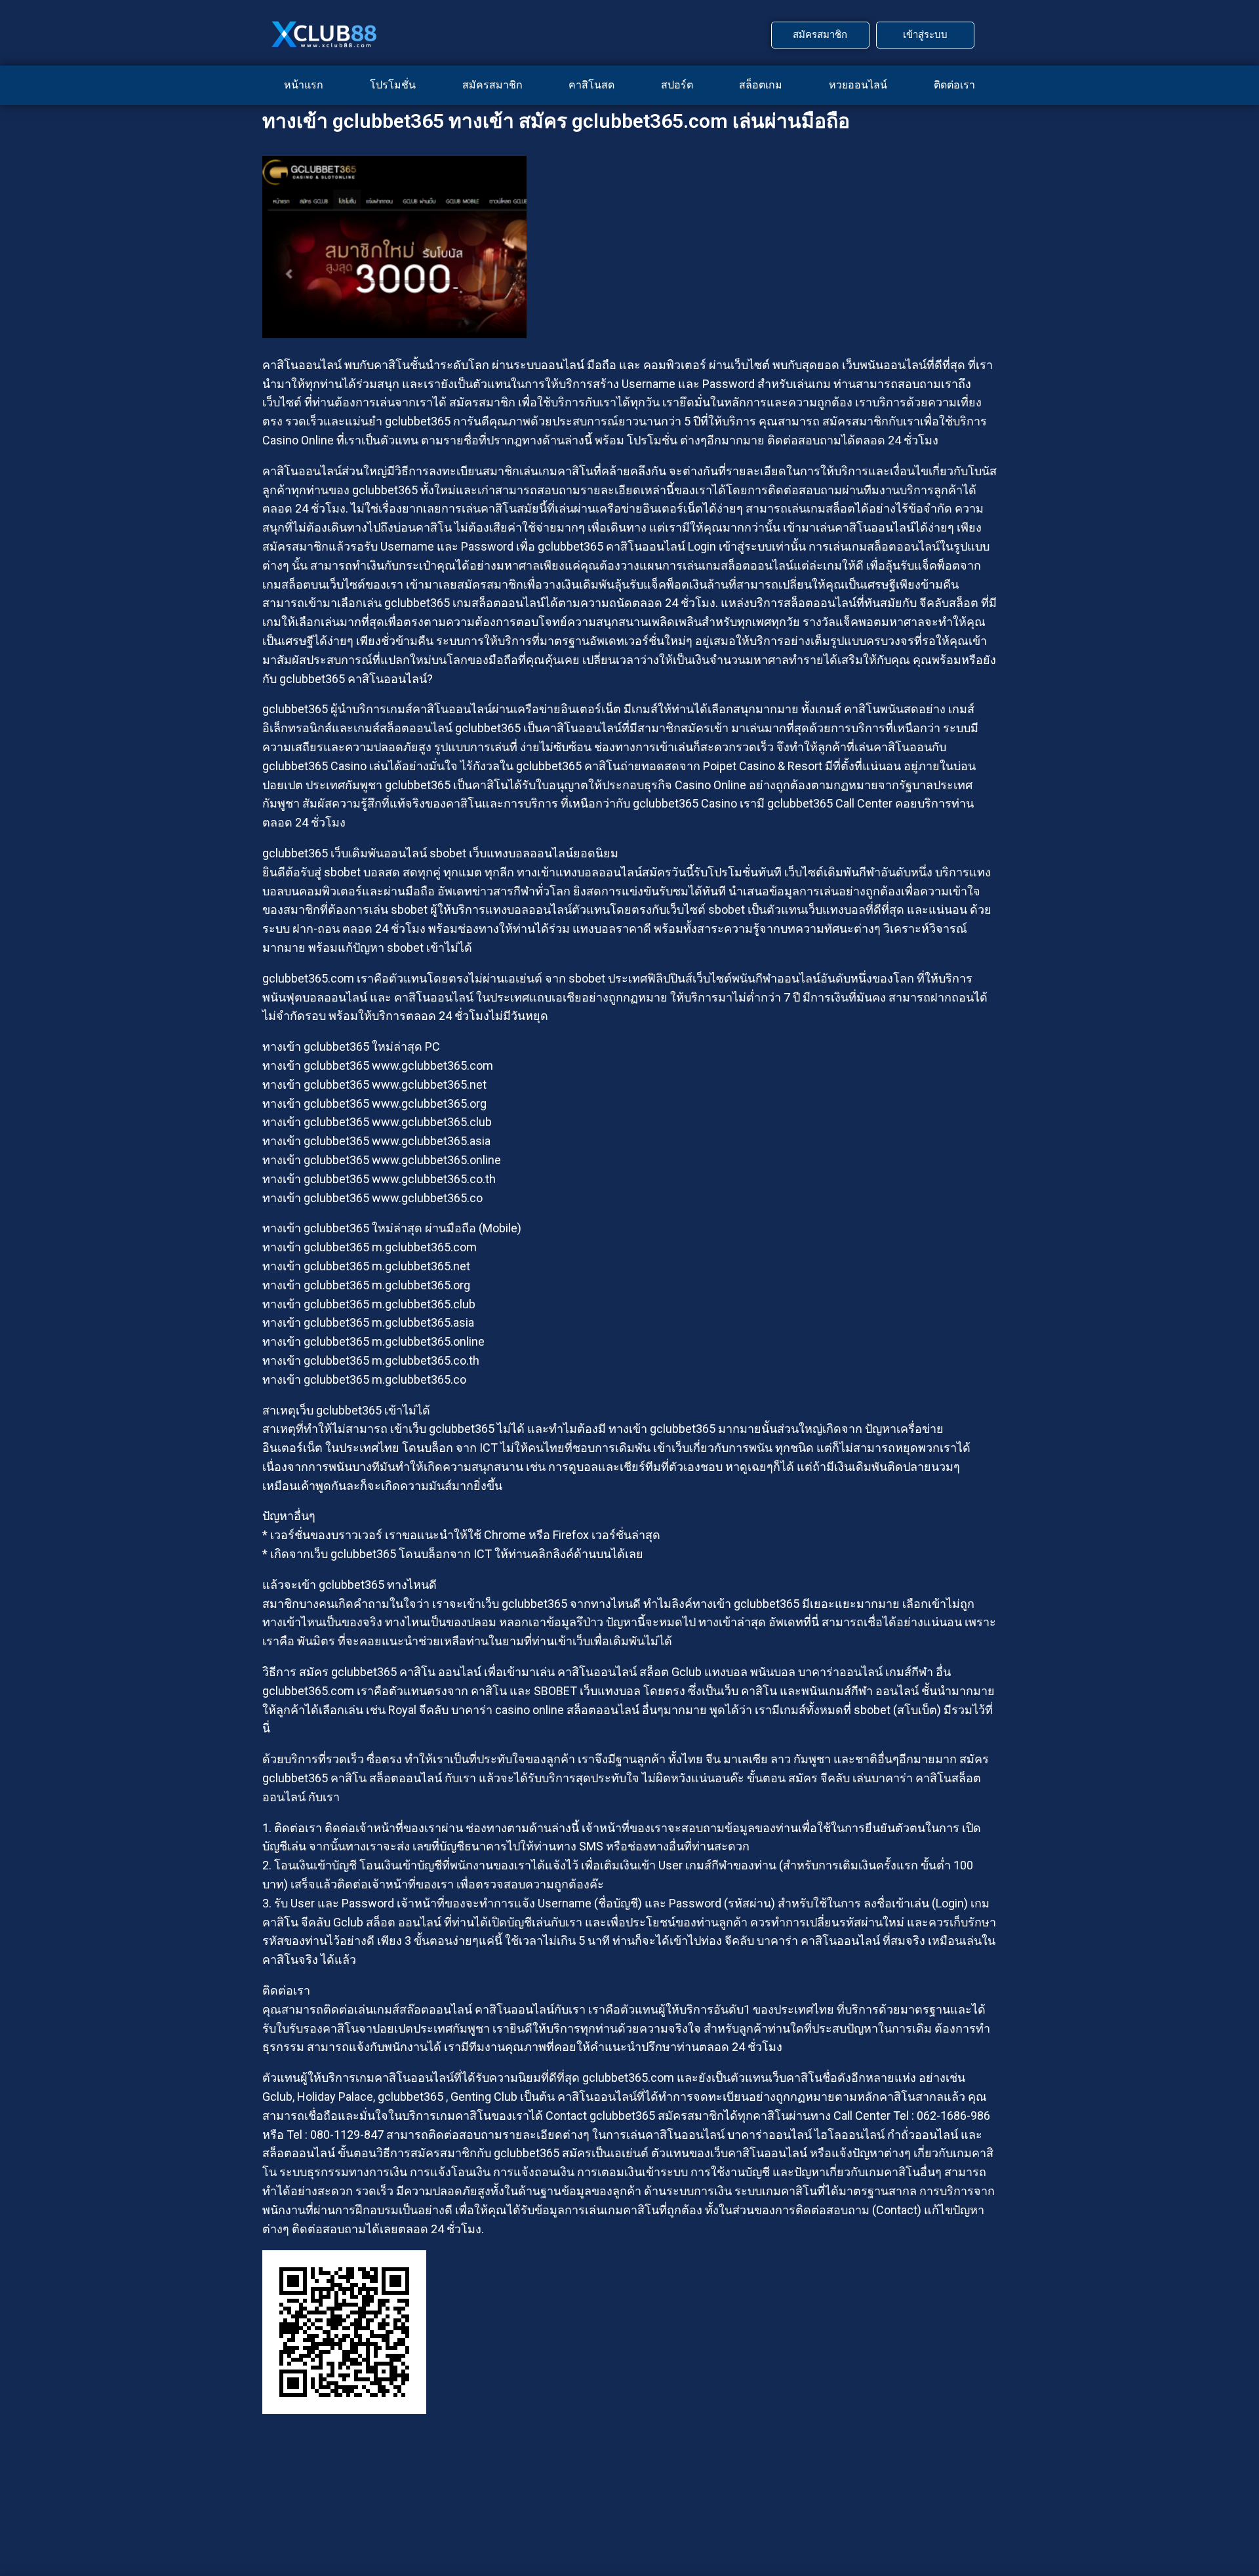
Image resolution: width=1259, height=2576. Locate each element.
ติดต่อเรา (954, 85)
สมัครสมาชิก (492, 85)
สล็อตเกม (761, 85)
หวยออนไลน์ (858, 85)
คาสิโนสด (591, 85)
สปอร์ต (677, 85)
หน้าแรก (304, 85)
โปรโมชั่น (393, 85)
